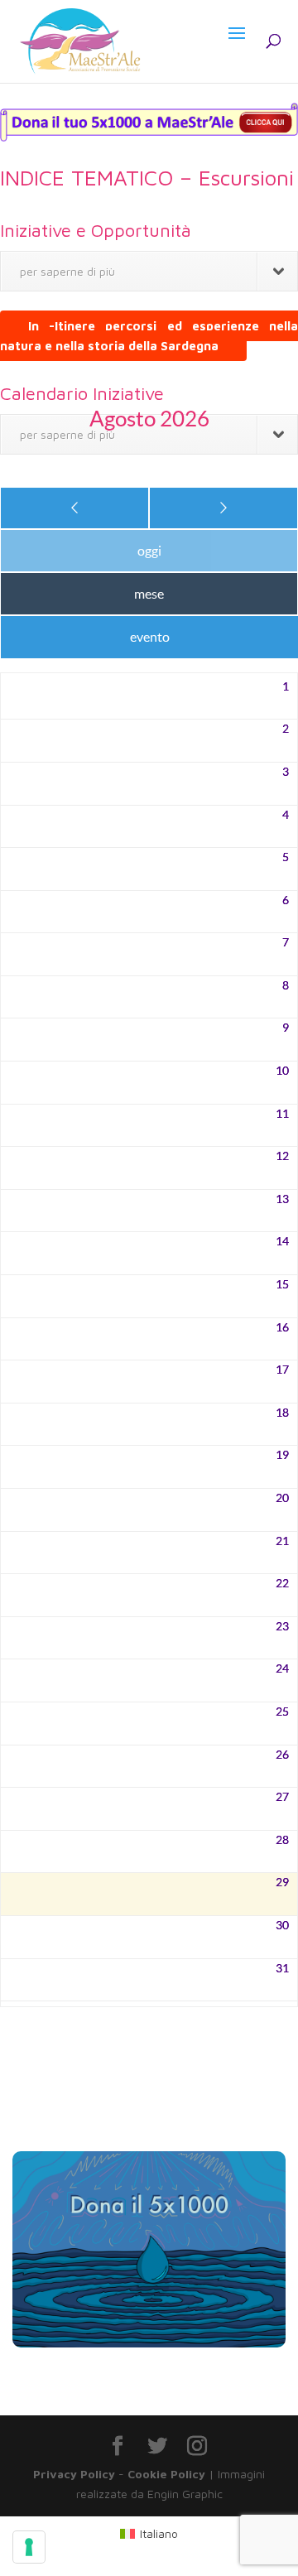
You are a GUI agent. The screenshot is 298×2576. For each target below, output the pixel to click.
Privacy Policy (74, 2474)
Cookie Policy (166, 2474)
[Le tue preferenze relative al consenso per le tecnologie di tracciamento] (29, 2547)
